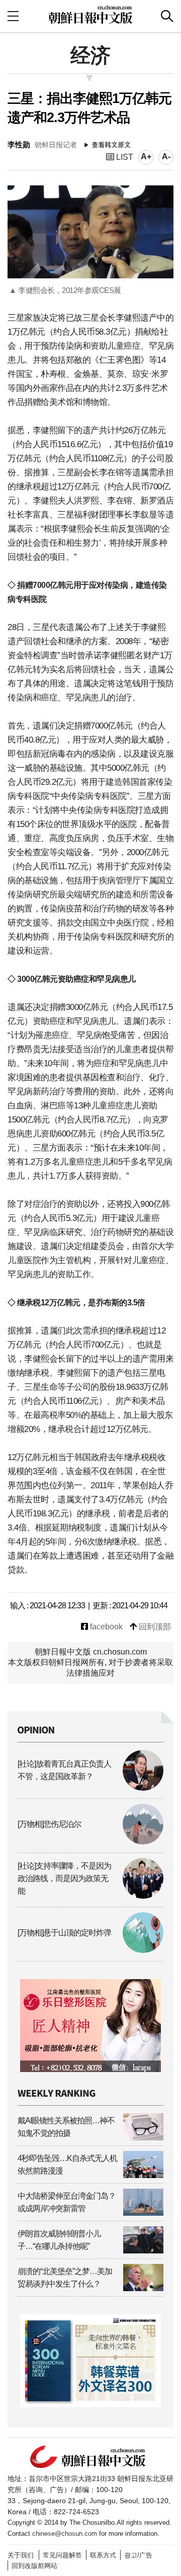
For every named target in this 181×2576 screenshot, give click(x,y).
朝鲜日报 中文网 (90, 15)
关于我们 (21, 2555)
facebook (105, 1627)
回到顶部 (154, 1627)
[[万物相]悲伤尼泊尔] (90, 1842)
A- (166, 157)
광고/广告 (138, 2555)
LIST (124, 157)
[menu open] (13, 16)
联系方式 (103, 2555)
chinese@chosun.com (65, 2534)
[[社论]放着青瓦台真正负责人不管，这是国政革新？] (90, 1788)
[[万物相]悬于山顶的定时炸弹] (90, 1950)
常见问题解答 (62, 2555)
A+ (146, 157)
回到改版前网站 (34, 2566)
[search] (167, 16)
